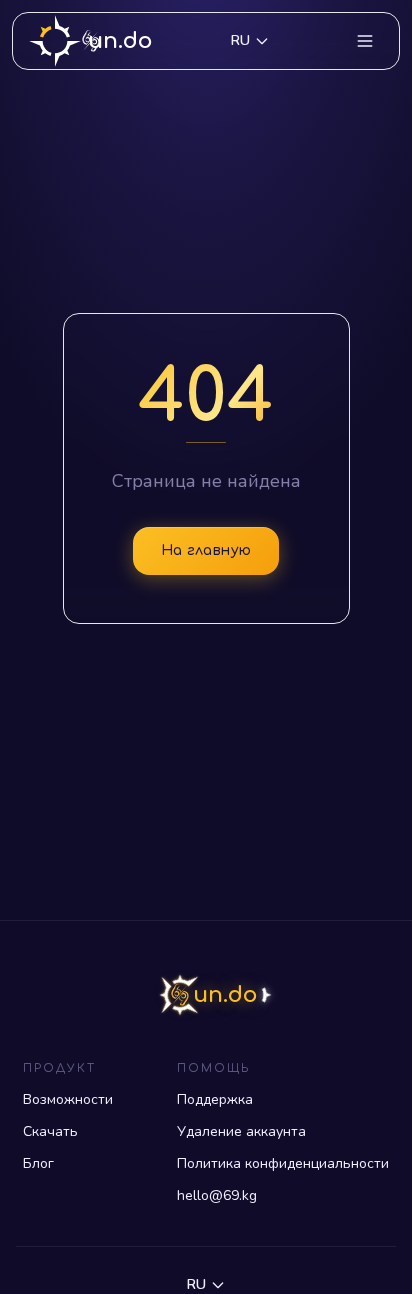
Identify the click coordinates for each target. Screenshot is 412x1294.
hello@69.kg (217, 1195)
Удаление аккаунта (241, 1131)
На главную (206, 550)
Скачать (50, 1131)
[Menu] (365, 41)
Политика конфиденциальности (283, 1163)
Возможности (68, 1099)
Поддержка (215, 1099)
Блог (38, 1163)
